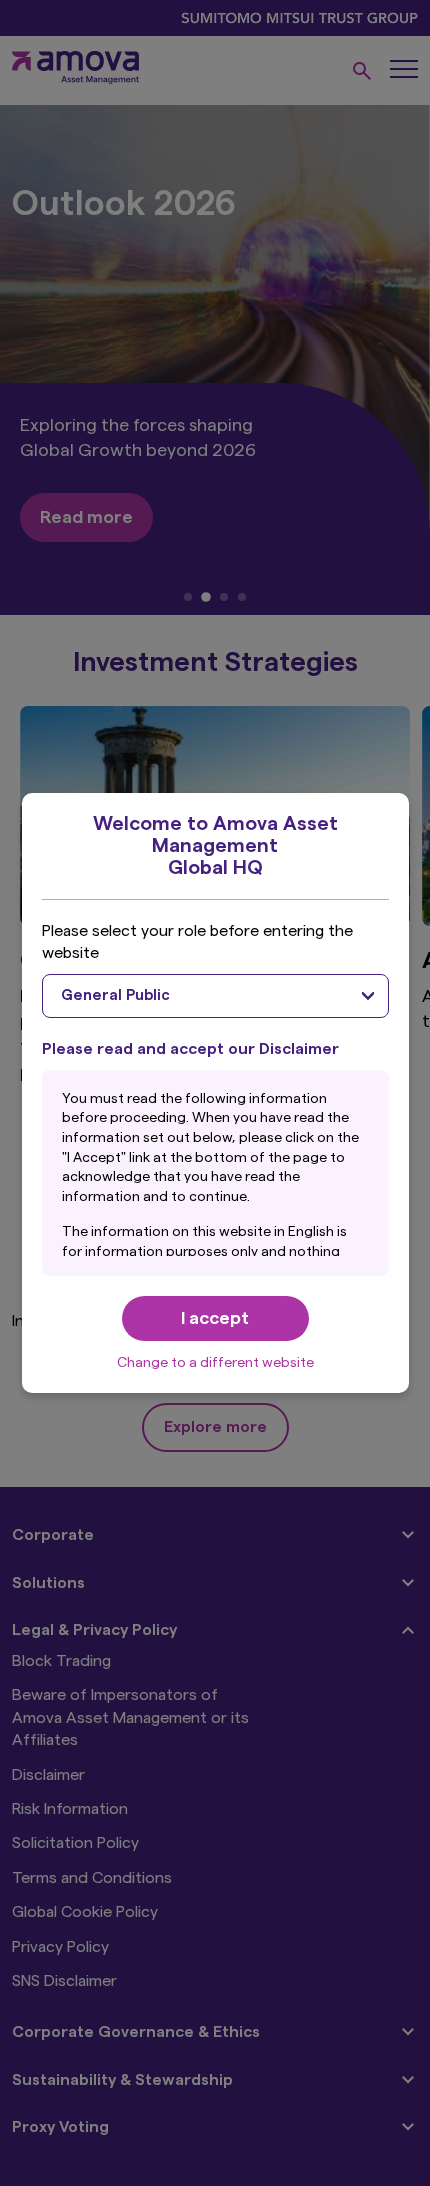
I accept (215, 1318)
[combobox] (215, 996)
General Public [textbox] (115, 995)
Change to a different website (215, 1363)
